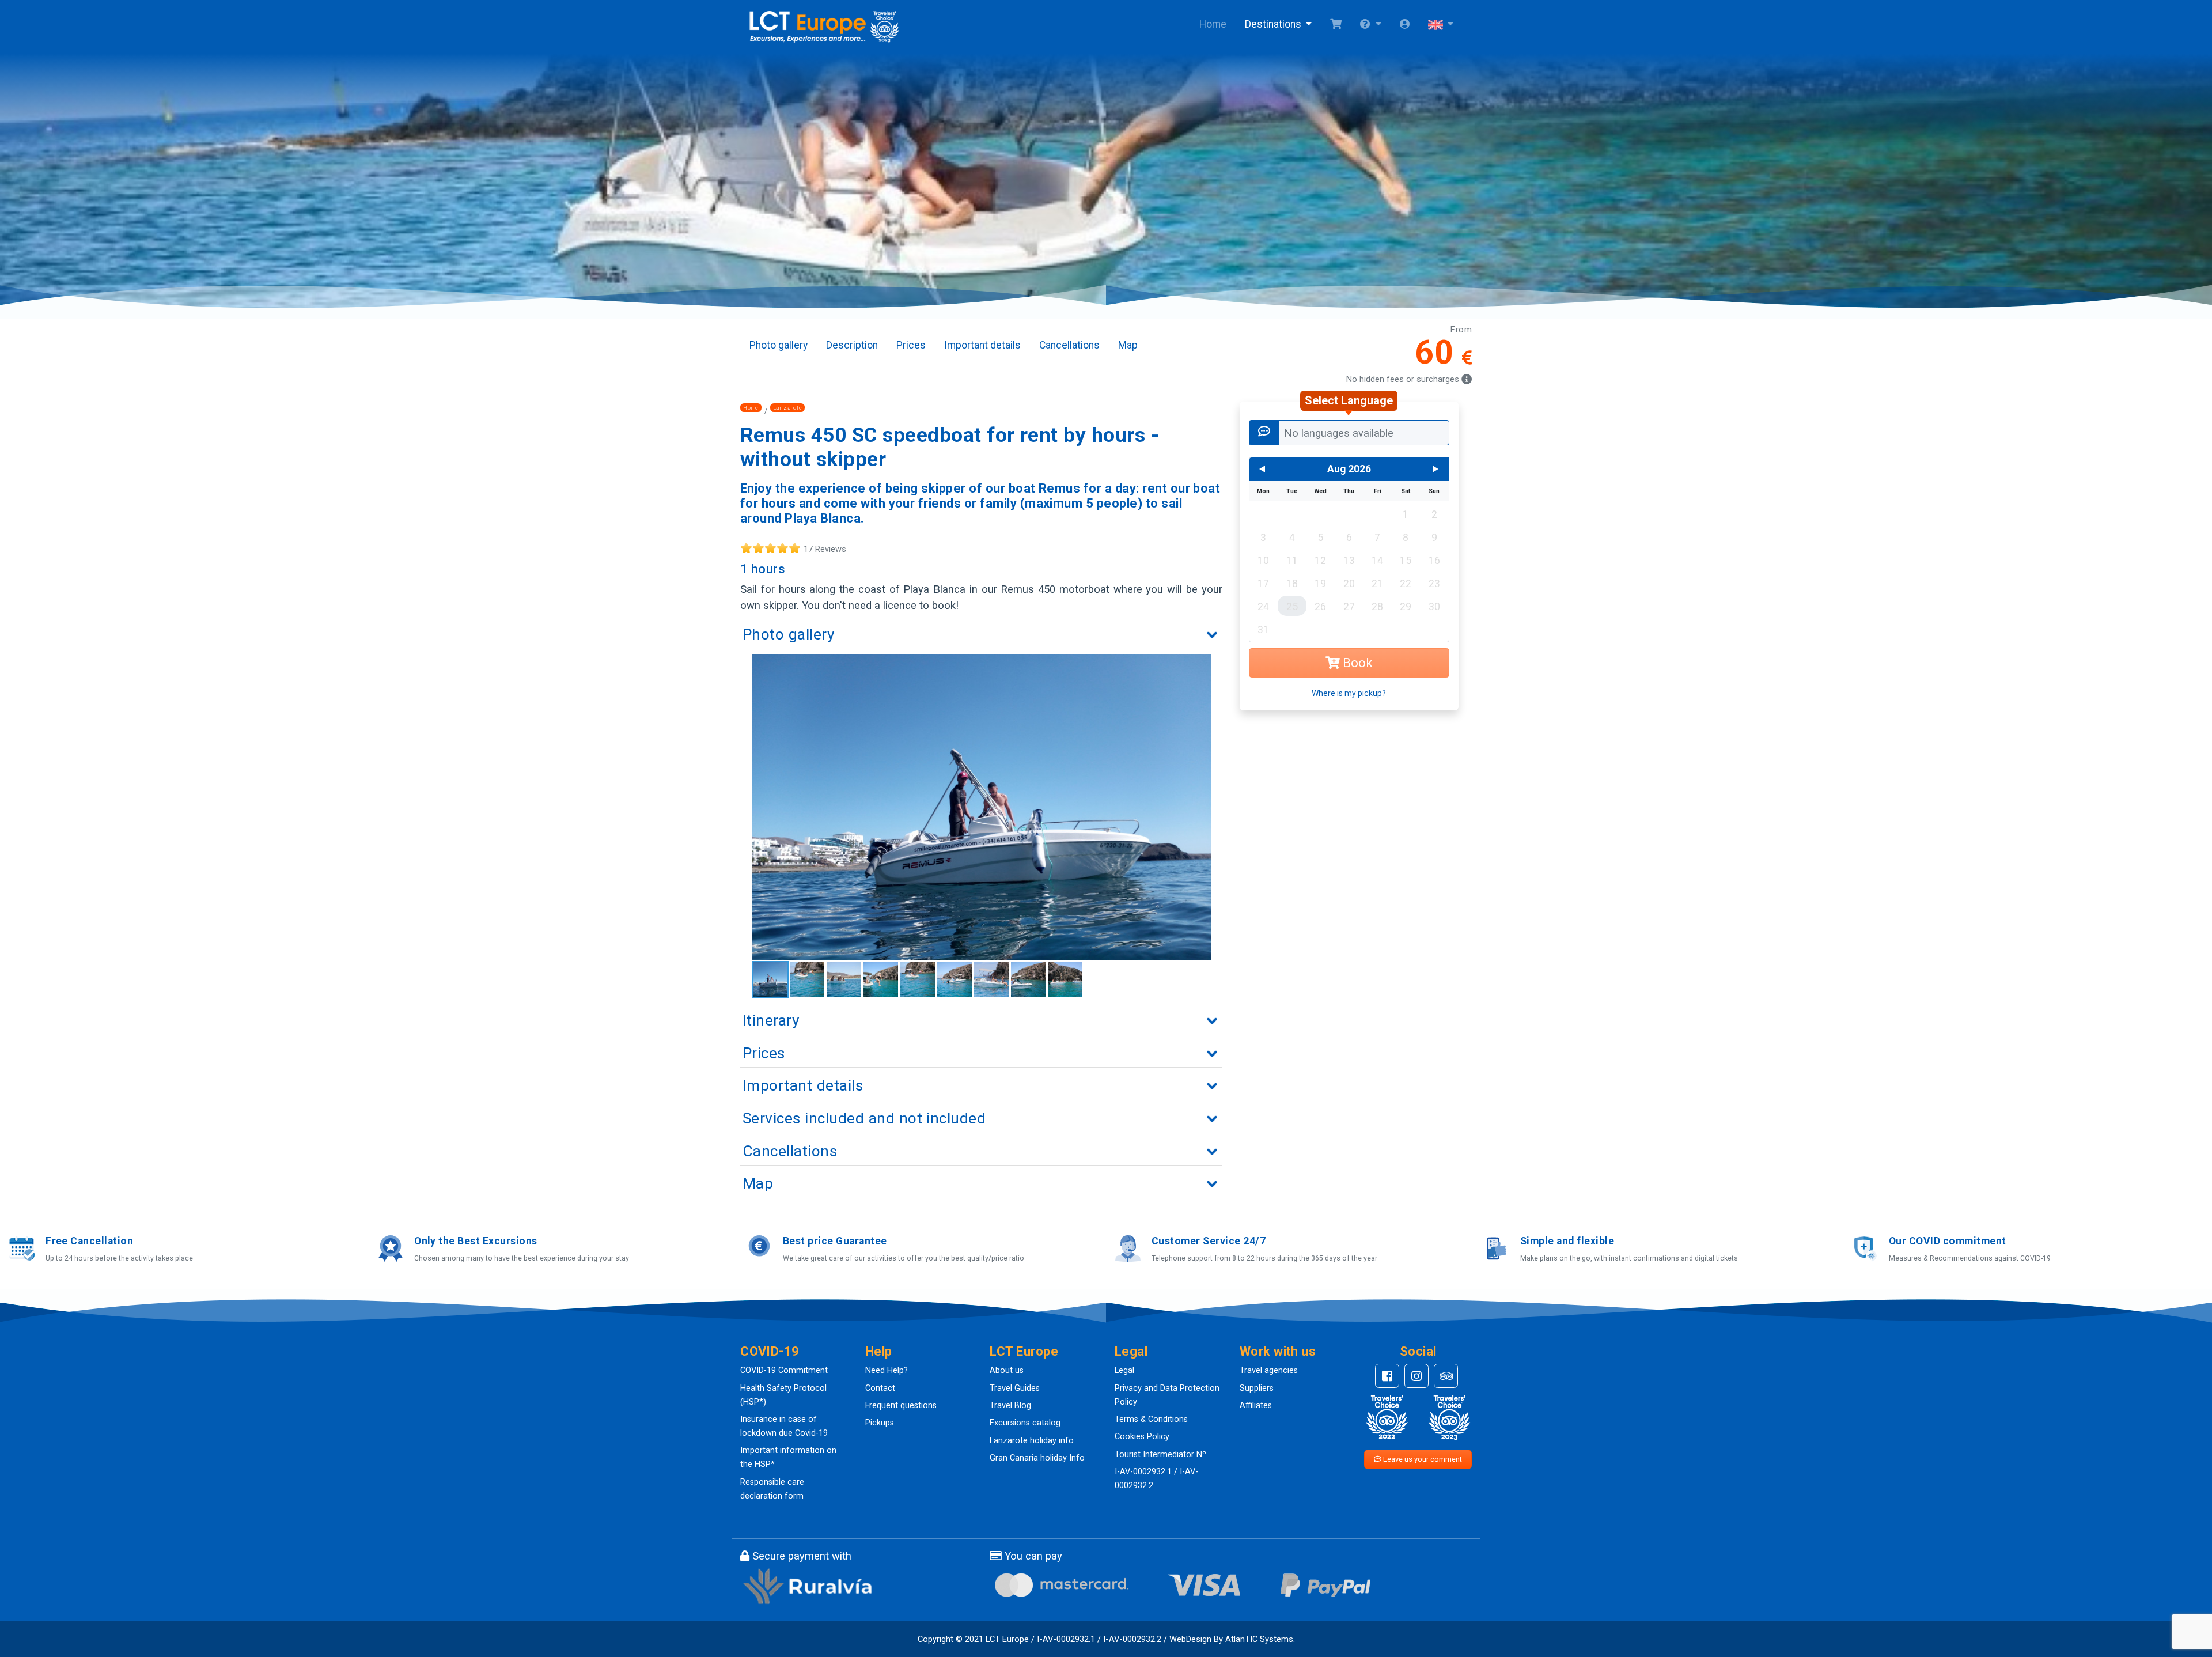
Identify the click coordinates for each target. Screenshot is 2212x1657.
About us (1007, 1370)
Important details (982, 345)
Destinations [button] (1274, 24)
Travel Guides (1015, 1388)
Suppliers (1257, 1388)
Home (1213, 24)
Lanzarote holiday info (1032, 1441)
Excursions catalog (1025, 1423)
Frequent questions (901, 1406)
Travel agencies (1269, 1370)
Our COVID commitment (1948, 1241)
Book (1356, 663)
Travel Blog (1010, 1406)
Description (852, 345)
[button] (1370, 25)
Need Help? (887, 1370)
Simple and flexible (1567, 1241)
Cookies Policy (1142, 1437)
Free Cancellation (89, 1241)
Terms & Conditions (1151, 1419)
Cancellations (1069, 345)
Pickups (880, 1423)
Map (1128, 345)
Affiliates (1256, 1406)
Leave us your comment (1422, 1459)
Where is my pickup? (1349, 693)
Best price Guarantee (835, 1241)
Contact (880, 1388)
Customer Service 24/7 (1209, 1241)
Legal (1124, 1370)
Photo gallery (779, 345)
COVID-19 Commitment (784, 1370)
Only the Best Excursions (476, 1241)
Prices (911, 345)
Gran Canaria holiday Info (1037, 1458)
